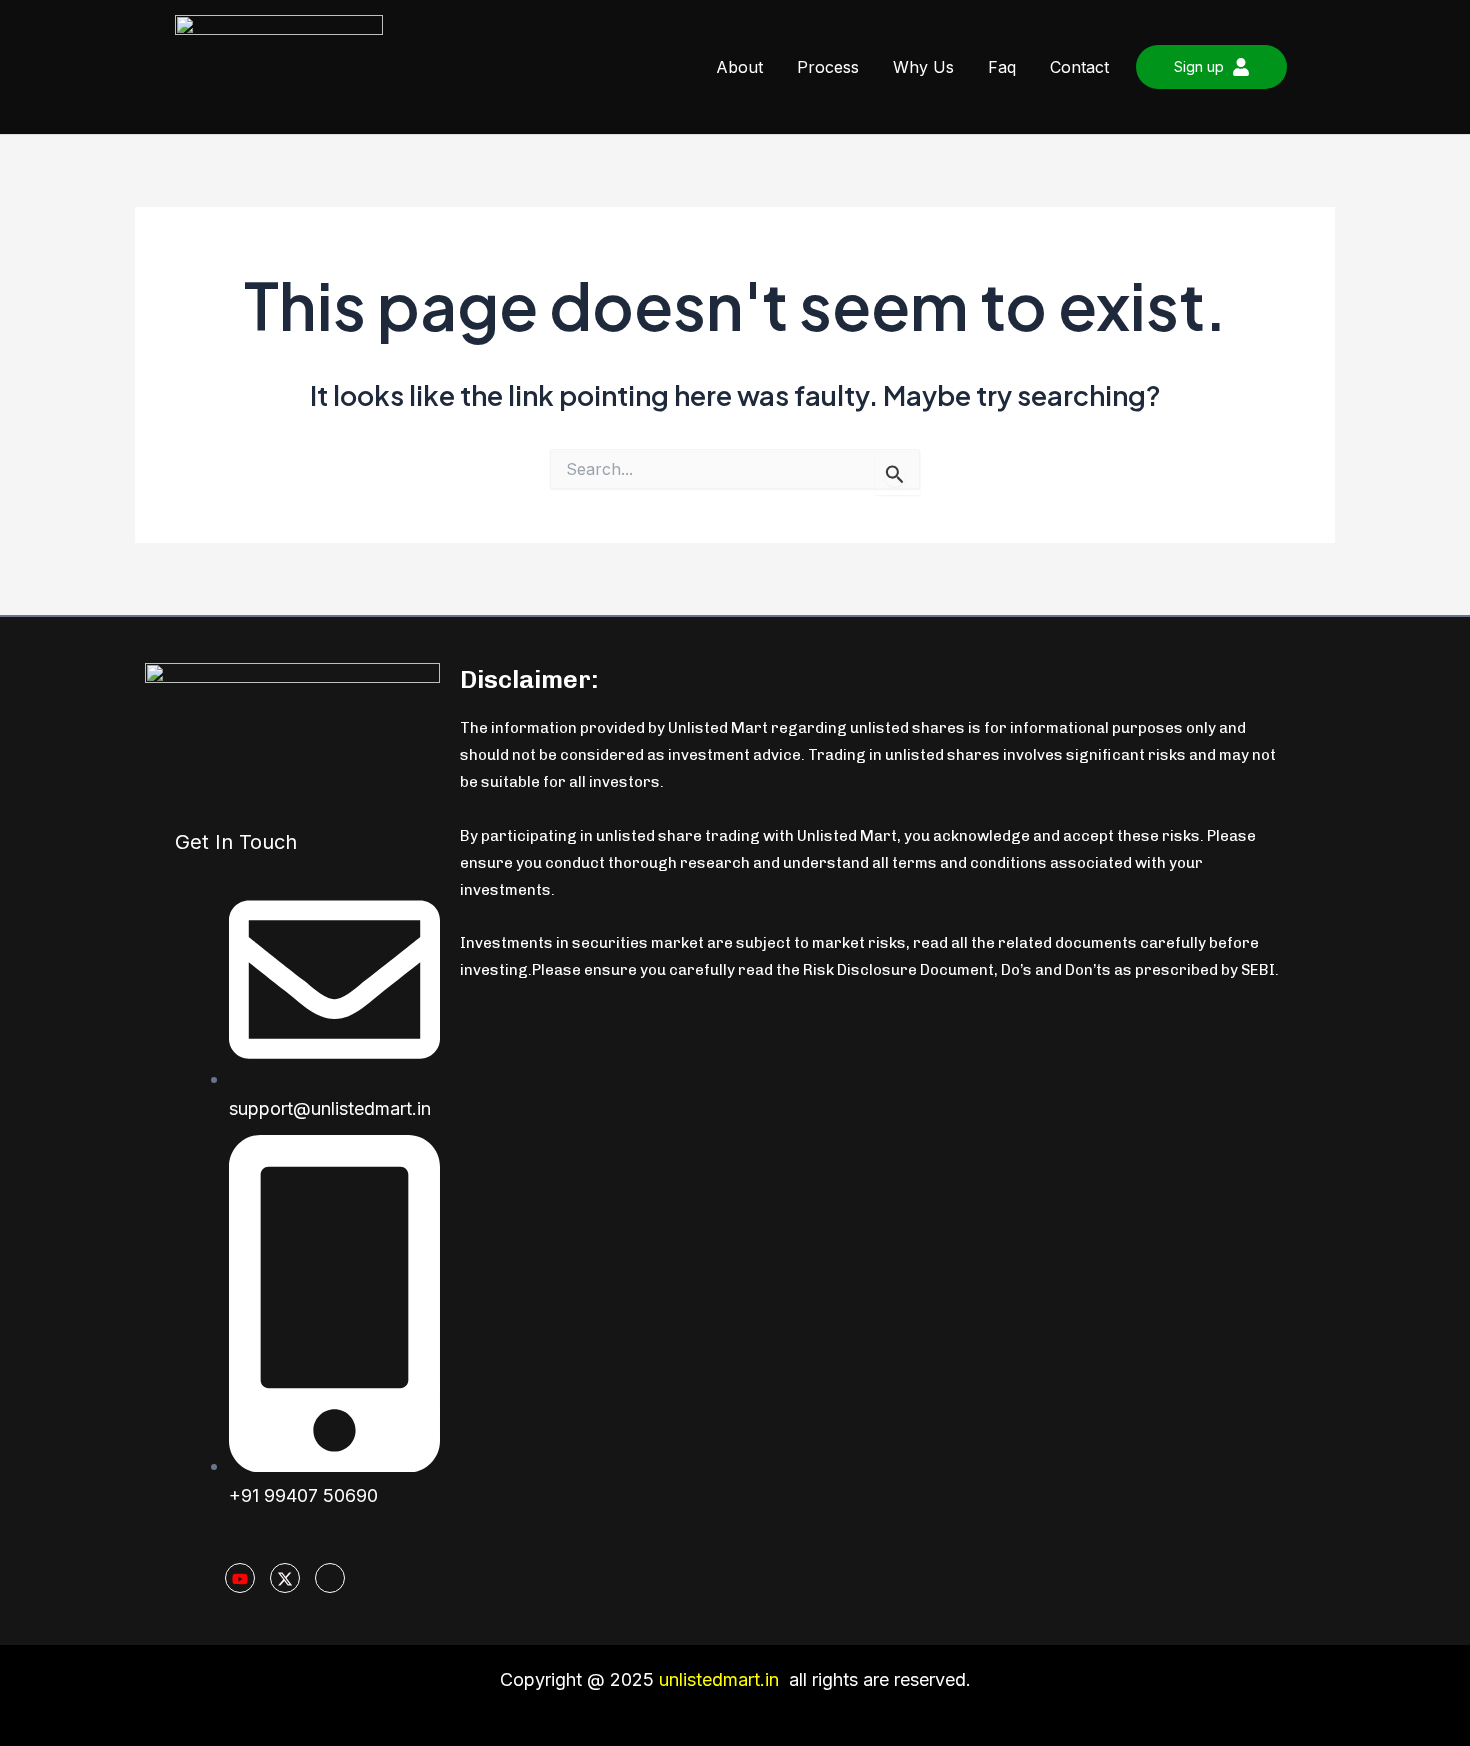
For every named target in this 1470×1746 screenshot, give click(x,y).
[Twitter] (285, 1578)
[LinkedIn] (330, 1578)
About (739, 67)
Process (828, 67)
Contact (1079, 67)
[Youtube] (240, 1578)
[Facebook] (375, 1579)
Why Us (923, 67)
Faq (1002, 67)
